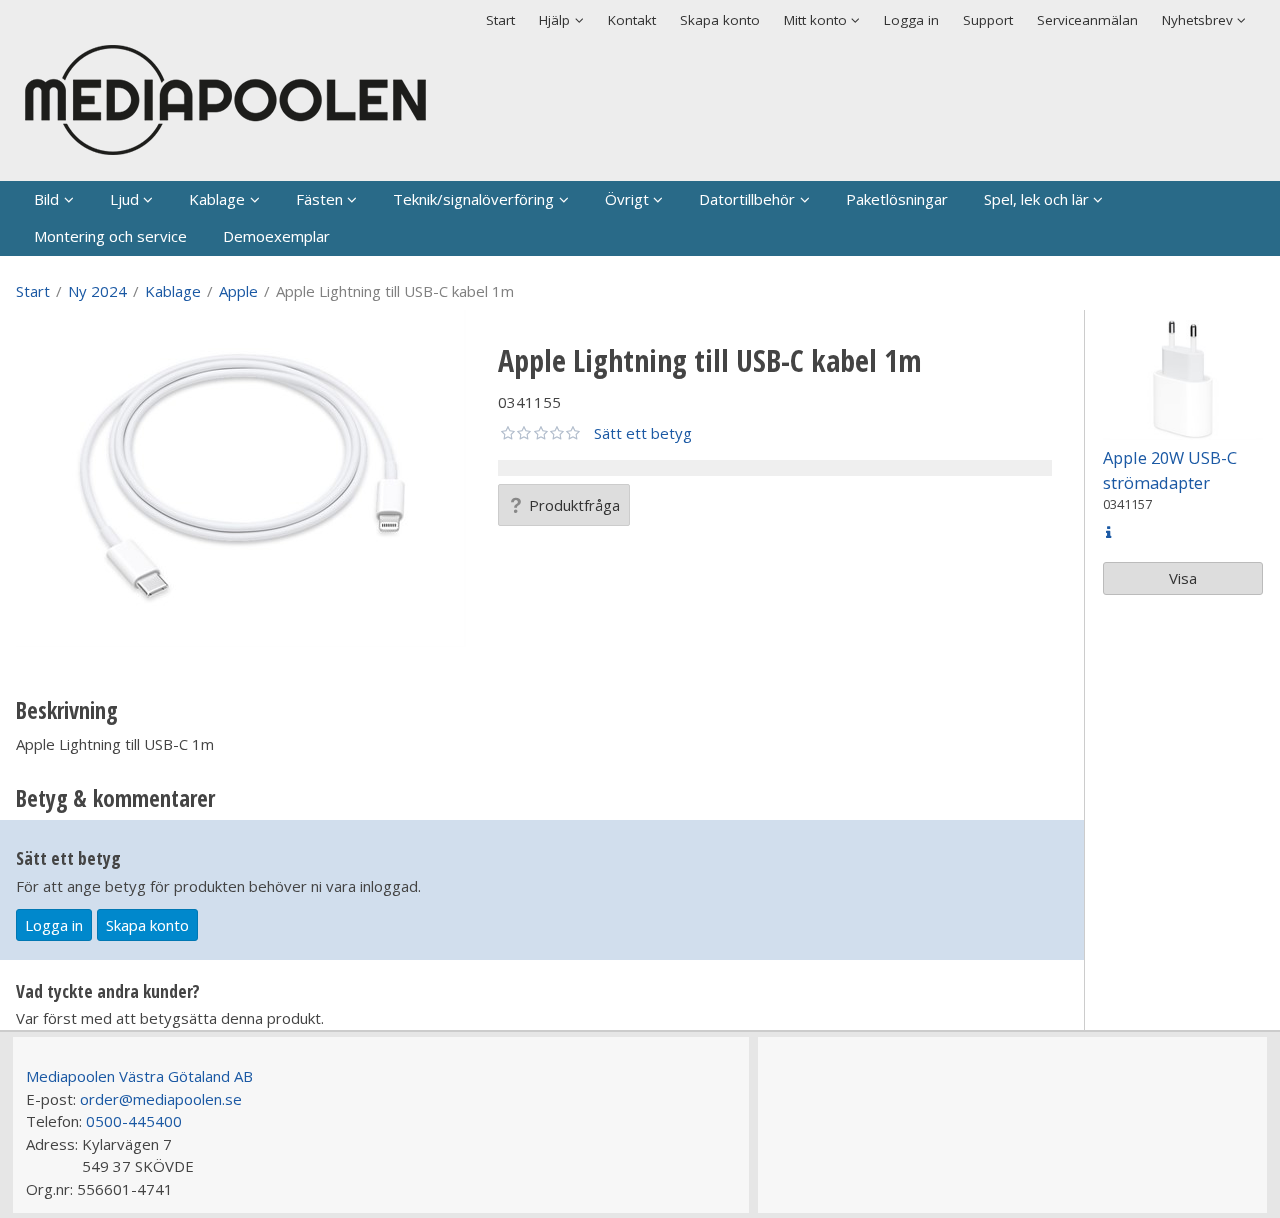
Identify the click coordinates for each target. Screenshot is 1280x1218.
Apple (238, 291)
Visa (1183, 578)
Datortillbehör (747, 199)
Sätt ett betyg (643, 433)
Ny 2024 (97, 291)
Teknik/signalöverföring (473, 199)
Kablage (217, 199)
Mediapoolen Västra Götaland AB (139, 1076)
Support (988, 20)
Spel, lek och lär (1036, 199)
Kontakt (632, 20)
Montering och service (110, 236)
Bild (46, 199)
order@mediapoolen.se (161, 1099)
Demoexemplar (276, 236)
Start (500, 20)
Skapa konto (720, 20)
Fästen (319, 199)
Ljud (124, 199)
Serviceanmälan (1087, 20)
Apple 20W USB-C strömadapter (1170, 470)
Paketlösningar (897, 199)
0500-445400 (134, 1121)
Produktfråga (574, 505)
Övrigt (627, 199)
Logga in (911, 20)
